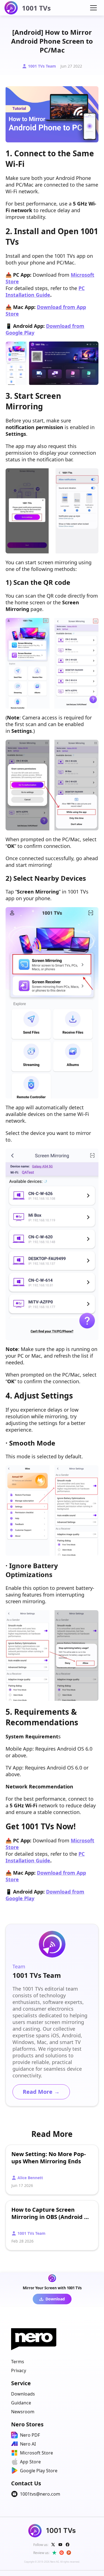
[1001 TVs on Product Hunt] (69, 2553)
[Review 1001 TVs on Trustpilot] (54, 2553)
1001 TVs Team (42, 66)
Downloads (23, 2394)
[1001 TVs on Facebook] (68, 2545)
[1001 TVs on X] (53, 2545)
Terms (18, 2362)
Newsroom (23, 2412)
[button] (93, 8)
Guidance (21, 2403)
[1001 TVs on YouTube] (60, 2545)
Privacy (19, 2370)
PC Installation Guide (45, 291)
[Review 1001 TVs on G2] (62, 2553)
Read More (41, 2092)
